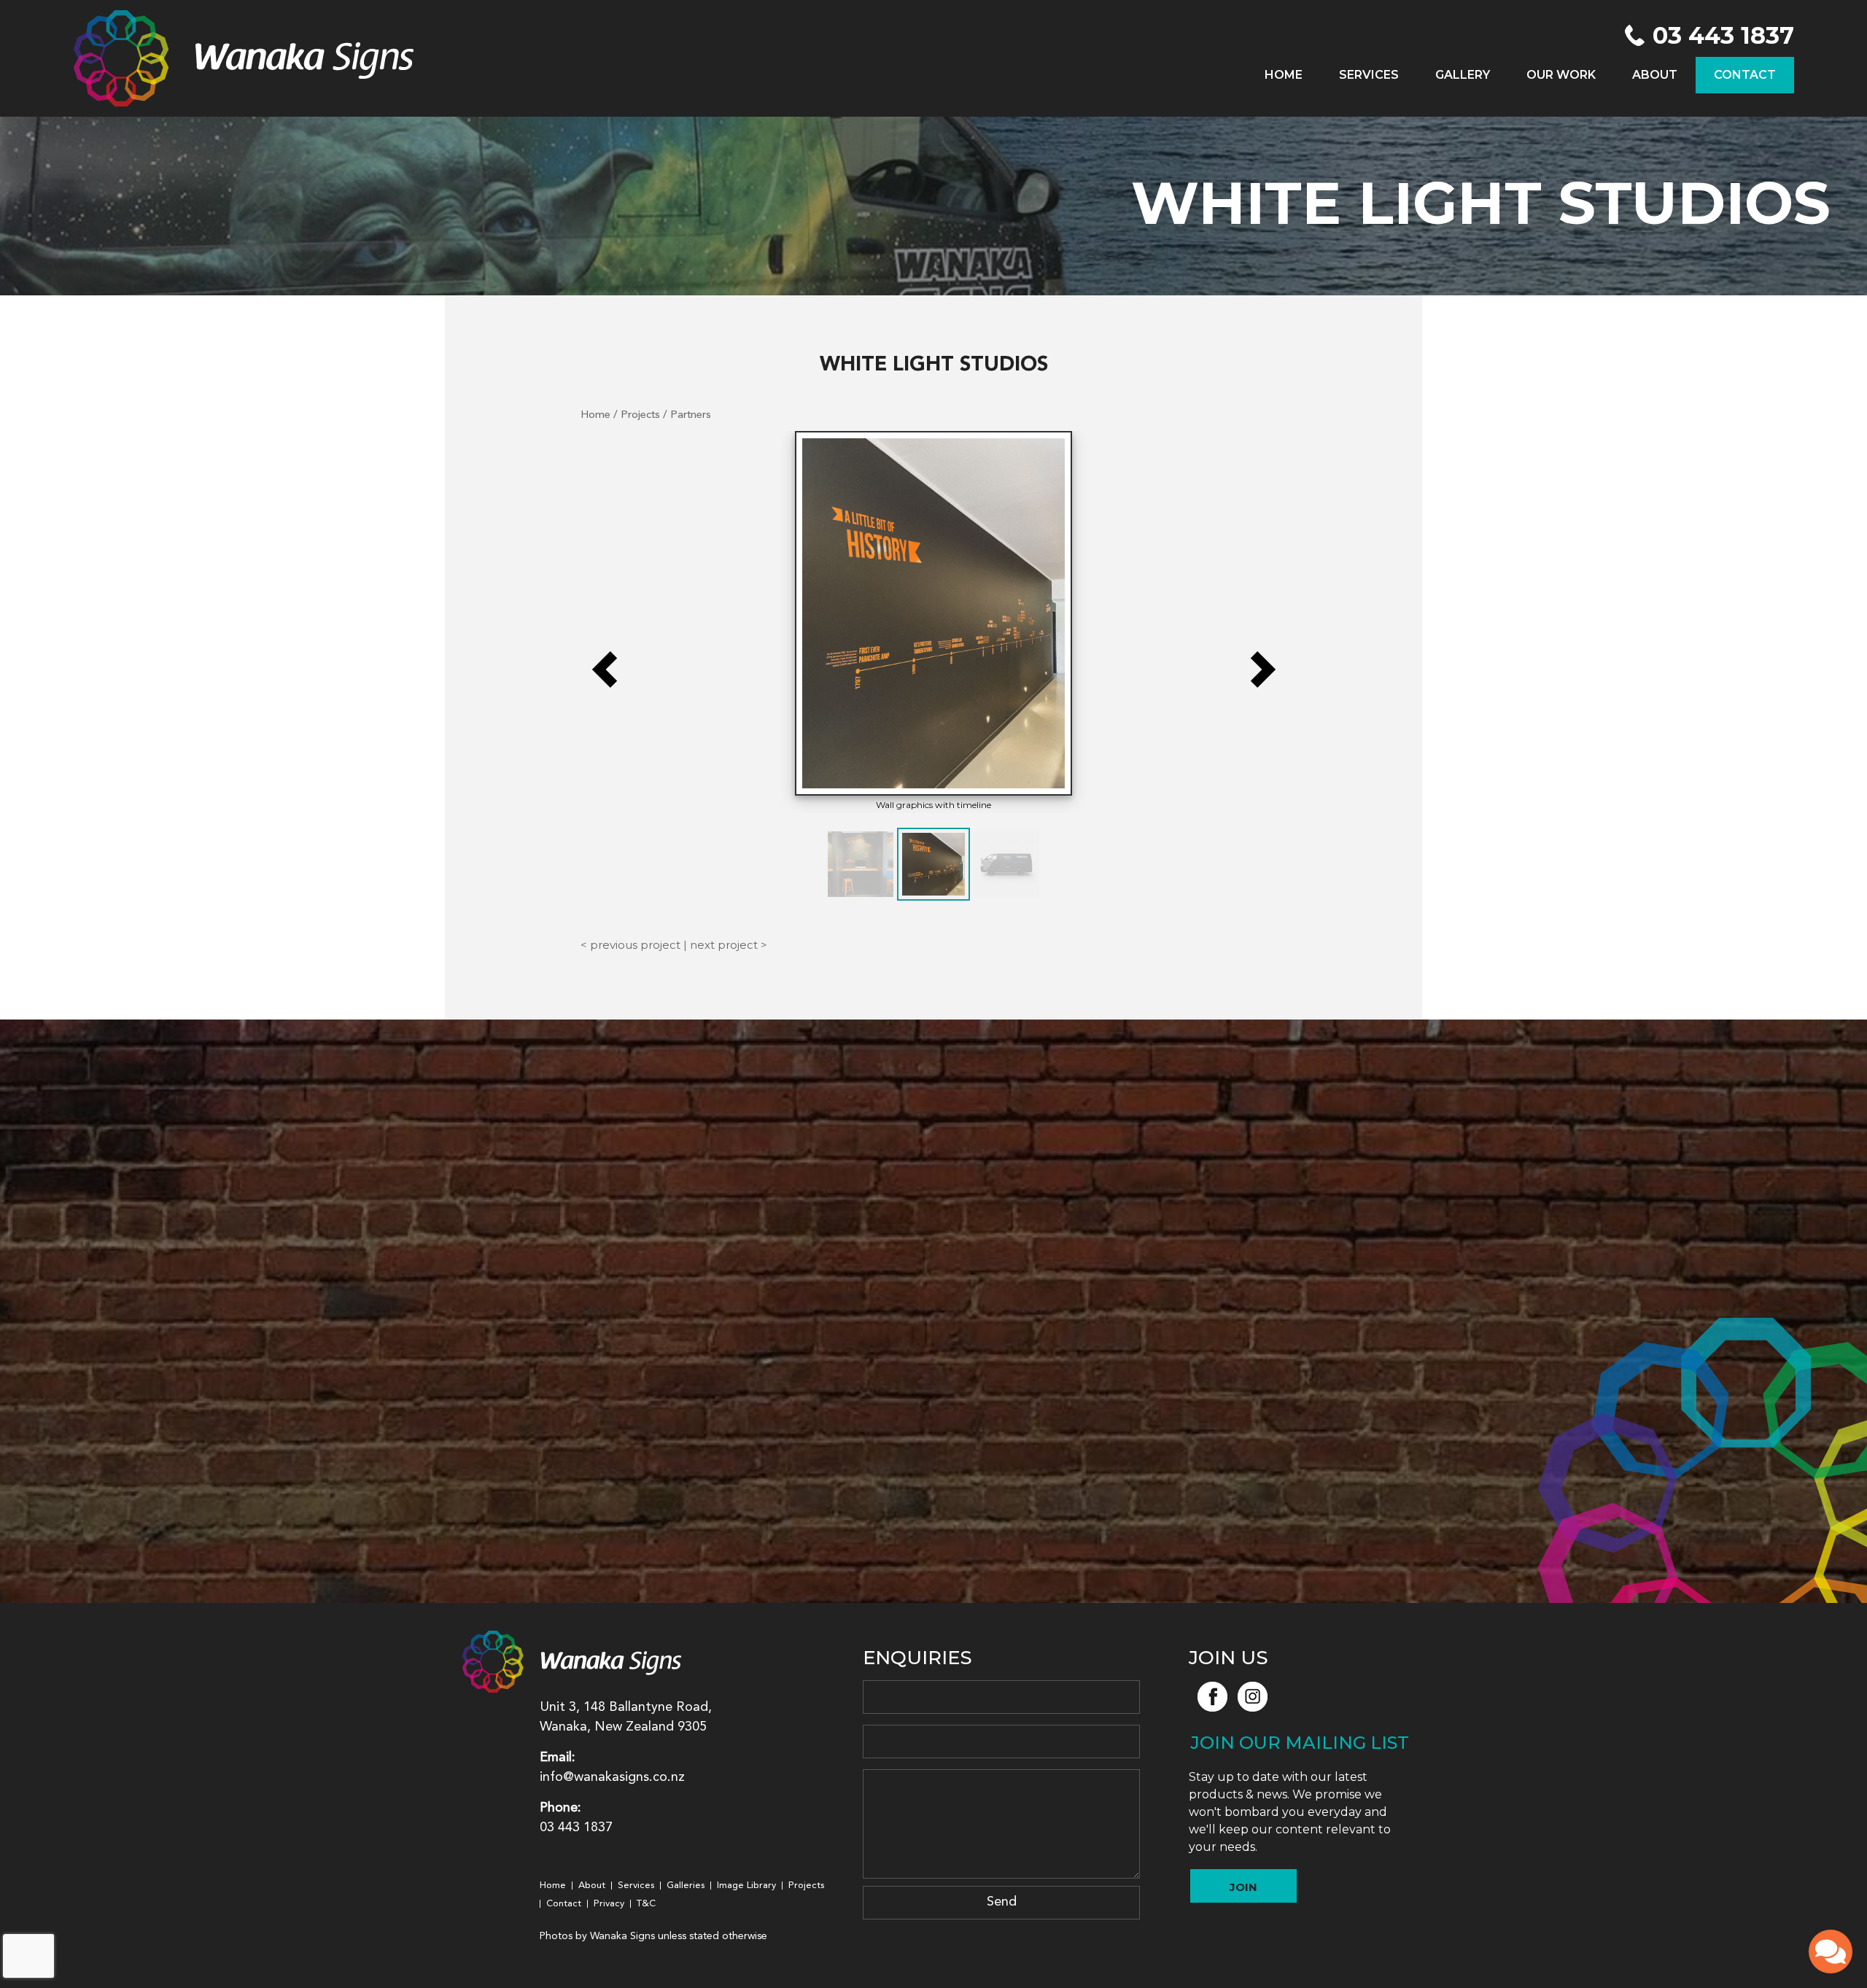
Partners (691, 415)
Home (1284, 75)
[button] (605, 669)
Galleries (686, 1886)
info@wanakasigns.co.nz (612, 1777)
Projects (640, 415)
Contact (1745, 75)
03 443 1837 (1723, 36)
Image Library (746, 1886)
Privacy (609, 1904)
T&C (646, 1904)
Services (1369, 75)
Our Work (1561, 75)
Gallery (1463, 75)
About (1655, 75)
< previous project (630, 945)
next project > (729, 945)
